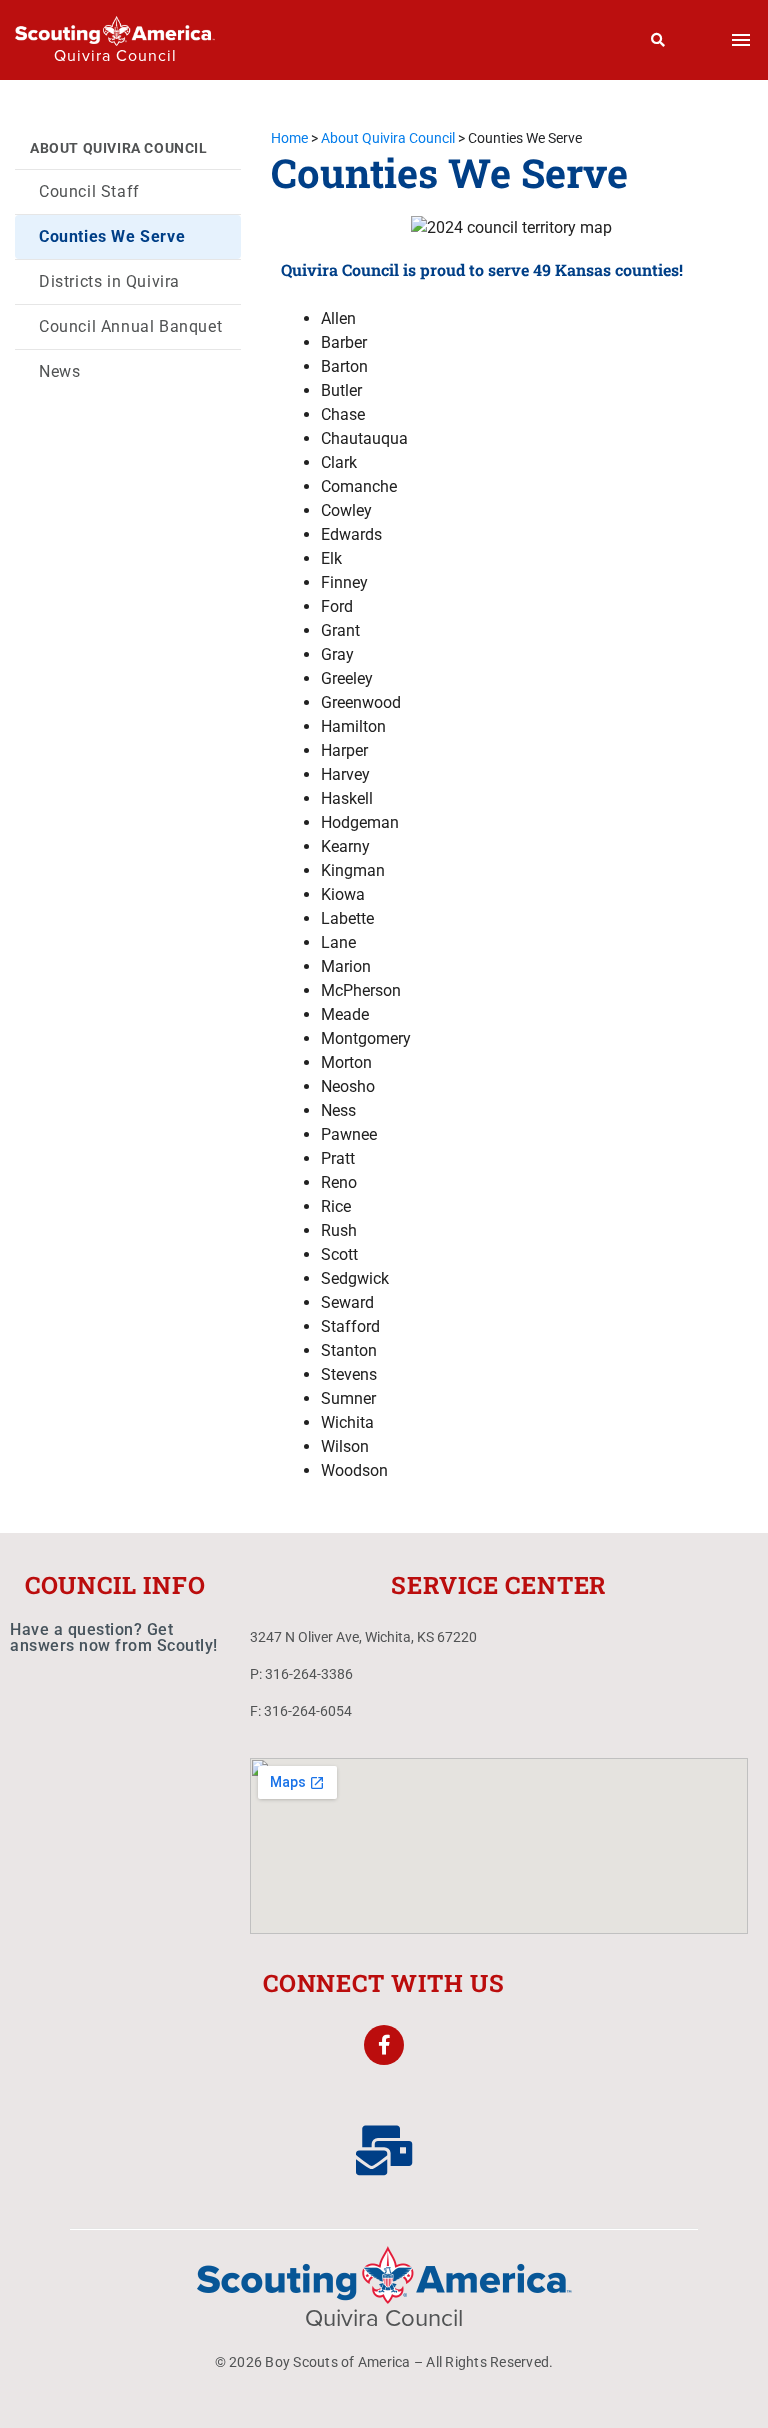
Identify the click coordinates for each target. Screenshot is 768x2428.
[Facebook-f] (384, 2045)
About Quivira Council (119, 148)
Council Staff (89, 191)
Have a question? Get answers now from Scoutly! (114, 1637)
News (59, 371)
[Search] (658, 40)
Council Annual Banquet (130, 326)
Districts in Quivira (109, 281)
